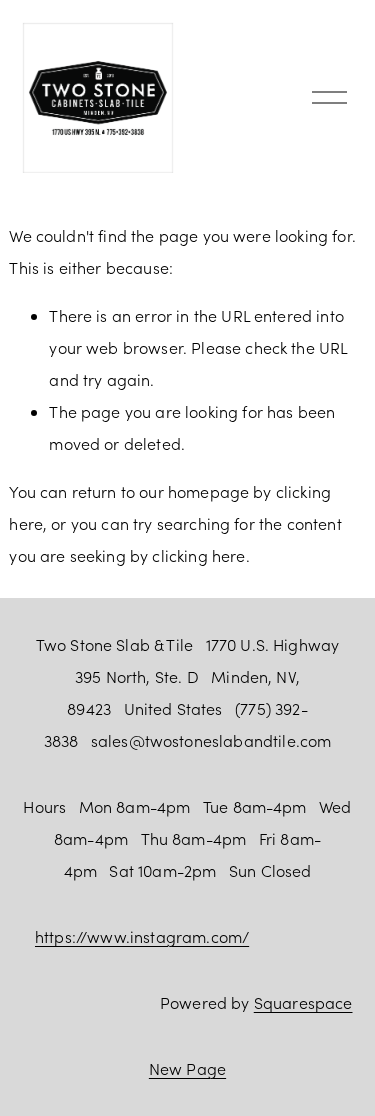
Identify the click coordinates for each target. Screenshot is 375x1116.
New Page (187, 1068)
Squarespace (303, 1002)
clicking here (198, 555)
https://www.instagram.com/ (142, 936)
